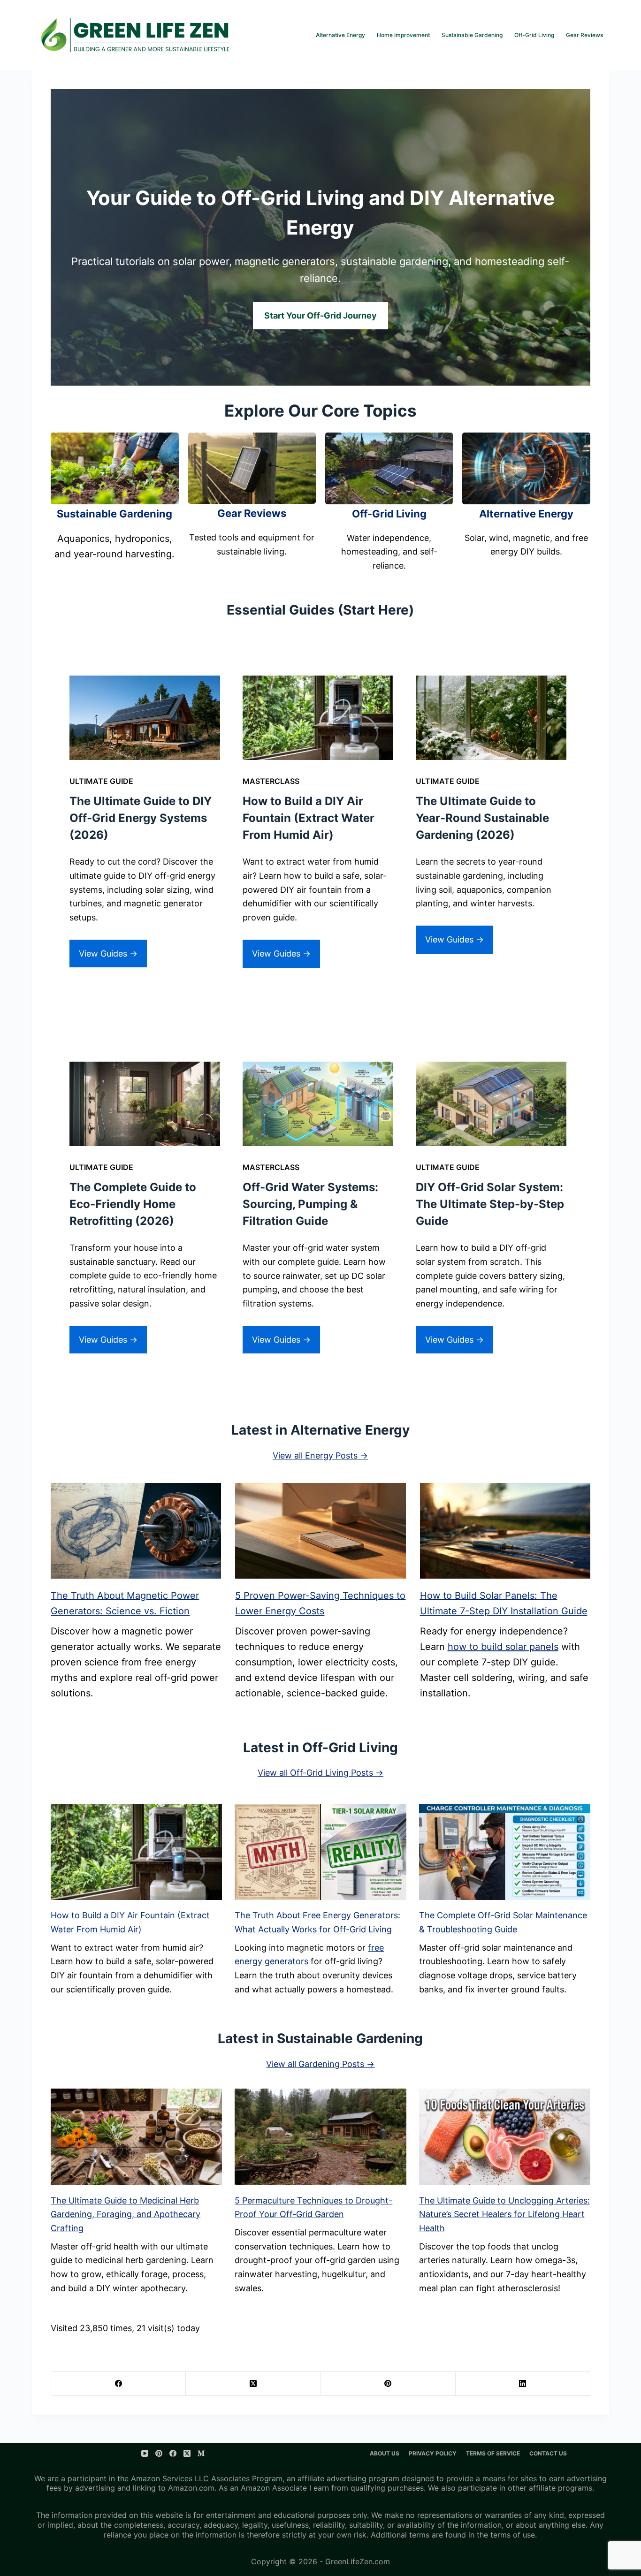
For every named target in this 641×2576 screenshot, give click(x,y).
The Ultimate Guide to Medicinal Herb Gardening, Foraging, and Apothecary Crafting (126, 2214)
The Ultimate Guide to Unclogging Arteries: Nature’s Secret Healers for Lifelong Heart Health (504, 2214)
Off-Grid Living (534, 35)
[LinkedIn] (523, 2384)
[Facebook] (118, 2384)
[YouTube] (145, 2453)
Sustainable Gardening (472, 35)
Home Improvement (403, 35)
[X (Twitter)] (253, 2384)
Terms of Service (493, 2453)
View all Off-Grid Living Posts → (320, 1773)
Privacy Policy (433, 2453)
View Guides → (108, 954)
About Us (385, 2453)
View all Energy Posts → (320, 1455)
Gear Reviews (584, 35)
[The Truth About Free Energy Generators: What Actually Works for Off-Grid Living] (320, 1852)
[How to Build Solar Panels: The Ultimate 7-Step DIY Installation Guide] (505, 1531)
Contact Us (548, 2453)
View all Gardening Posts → (320, 2064)
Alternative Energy (340, 35)
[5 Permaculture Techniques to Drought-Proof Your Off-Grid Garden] (320, 2137)
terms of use (513, 2535)
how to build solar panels (503, 1647)
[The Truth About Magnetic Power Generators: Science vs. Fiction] (136, 1531)
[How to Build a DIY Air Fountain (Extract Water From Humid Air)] (136, 1852)
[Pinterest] (388, 2384)
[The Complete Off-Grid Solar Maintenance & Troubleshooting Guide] (505, 1852)
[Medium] (201, 2453)
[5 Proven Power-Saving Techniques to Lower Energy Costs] (320, 1531)
